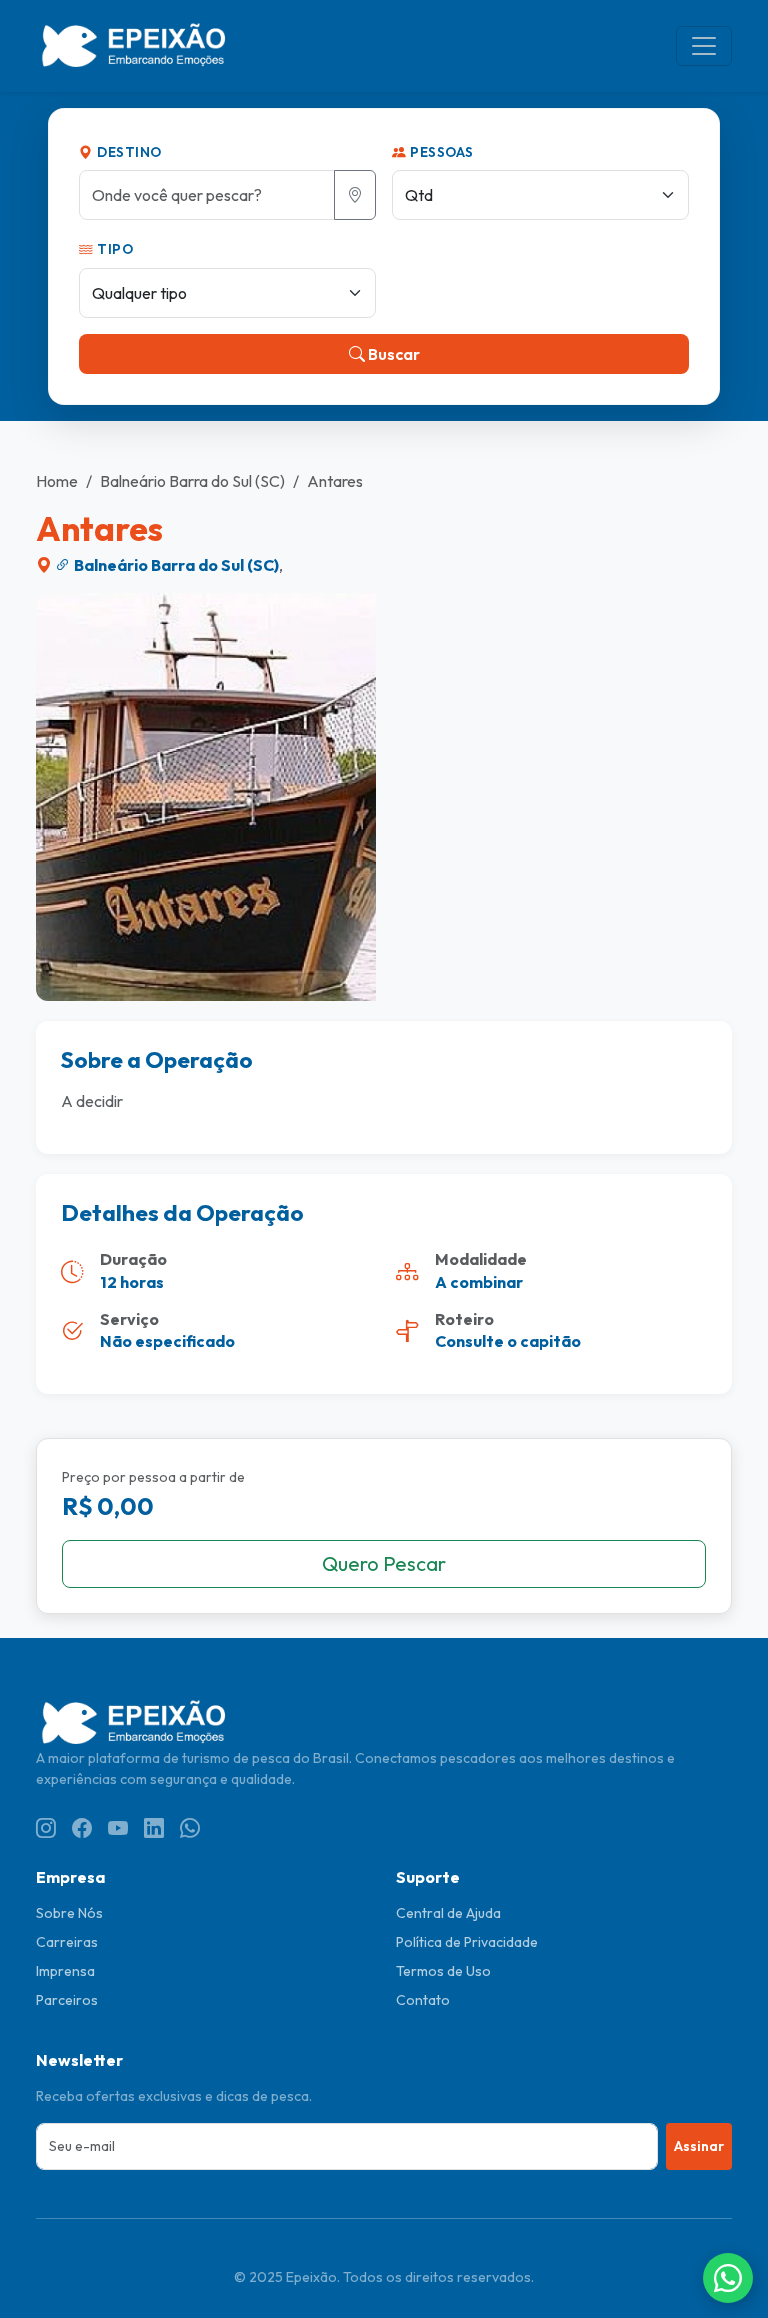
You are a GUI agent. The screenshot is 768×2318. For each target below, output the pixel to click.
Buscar (392, 354)
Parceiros (67, 2000)
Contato (423, 2000)
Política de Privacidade (467, 1942)
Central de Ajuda (448, 1913)
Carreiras (67, 1942)
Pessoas (440, 152)
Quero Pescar (384, 1563)
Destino (128, 152)
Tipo (113, 249)
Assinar (699, 2146)
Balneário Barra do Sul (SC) (192, 481)
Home (57, 481)
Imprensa (65, 1971)
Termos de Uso (443, 1971)
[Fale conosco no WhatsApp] (728, 2278)
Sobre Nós (69, 1913)
